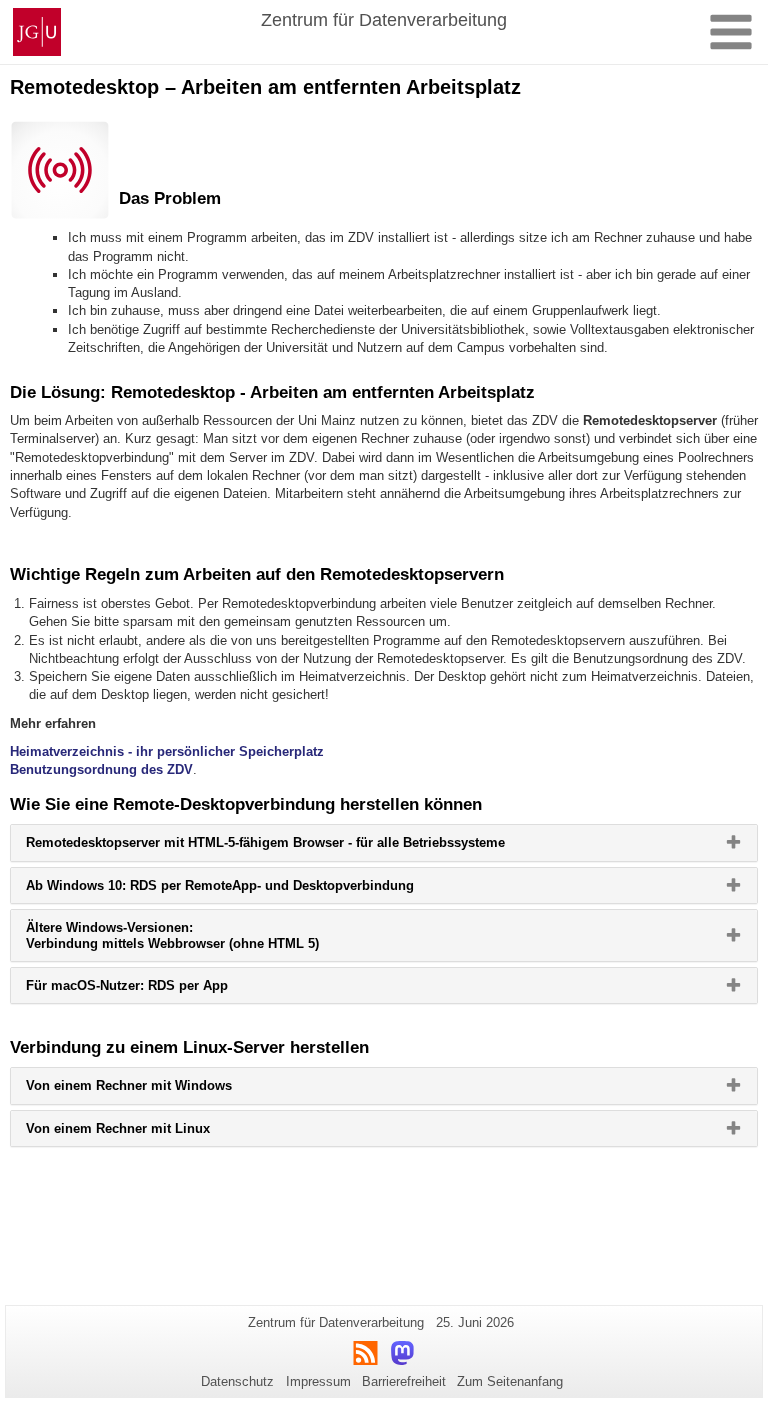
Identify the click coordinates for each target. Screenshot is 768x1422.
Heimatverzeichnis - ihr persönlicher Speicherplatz (167, 751)
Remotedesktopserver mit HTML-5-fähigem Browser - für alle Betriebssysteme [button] (298, 847)
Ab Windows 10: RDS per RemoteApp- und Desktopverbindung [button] (252, 890)
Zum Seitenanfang (510, 1381)
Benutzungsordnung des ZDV (101, 769)
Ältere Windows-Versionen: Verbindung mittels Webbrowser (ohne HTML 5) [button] (205, 940)
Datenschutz (237, 1381)
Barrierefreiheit (404, 1381)
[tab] (384, 842)
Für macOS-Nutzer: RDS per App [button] (159, 990)
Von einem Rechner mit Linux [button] (150, 1133)
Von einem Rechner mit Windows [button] (161, 1090)
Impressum (318, 1381)
